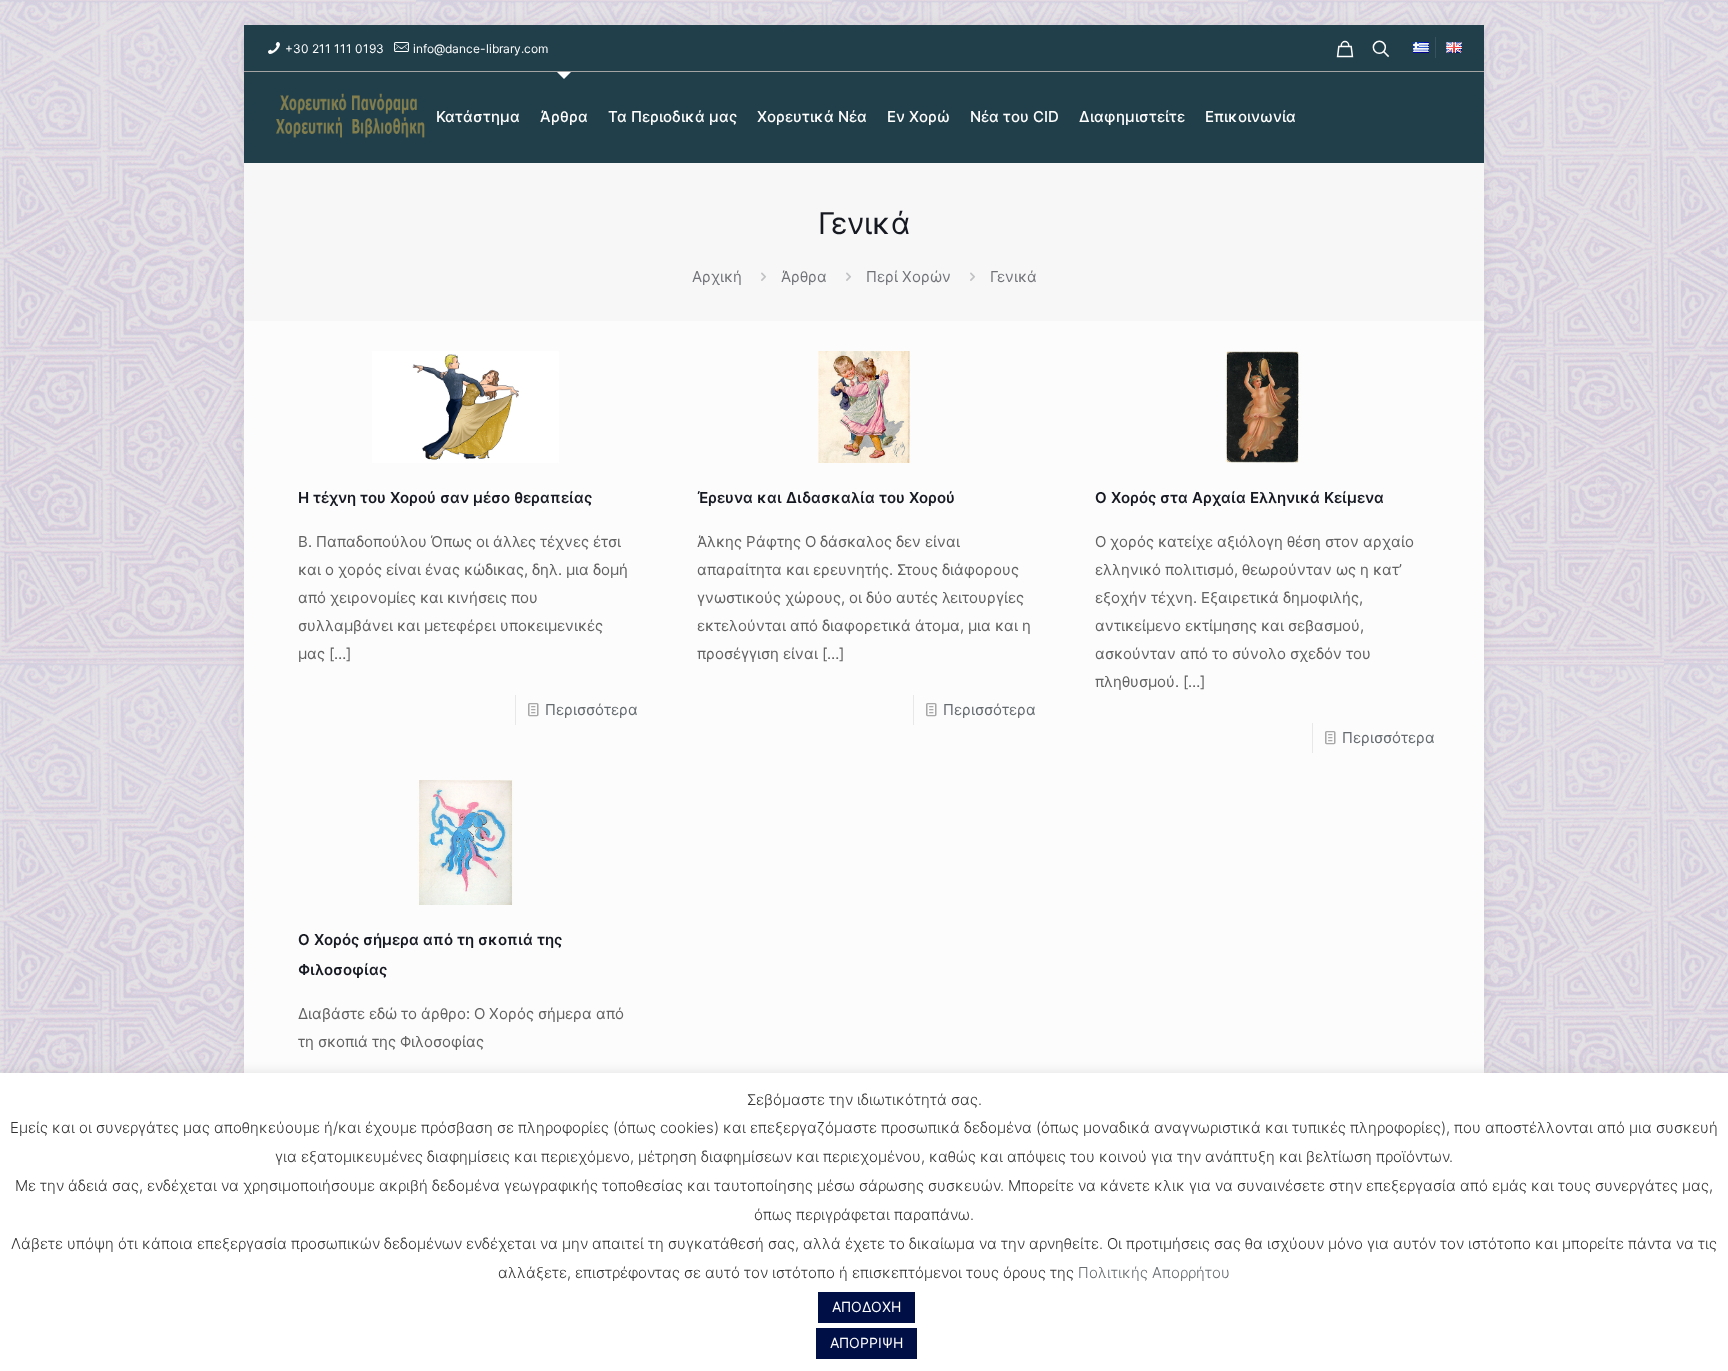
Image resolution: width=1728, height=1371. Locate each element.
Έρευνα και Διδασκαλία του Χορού (826, 497)
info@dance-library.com (480, 48)
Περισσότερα (591, 709)
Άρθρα (804, 276)
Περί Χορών (908, 276)
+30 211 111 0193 (334, 48)
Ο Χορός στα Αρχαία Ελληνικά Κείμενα (1239, 497)
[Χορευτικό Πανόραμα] (346, 117)
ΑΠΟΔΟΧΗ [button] (866, 1306)
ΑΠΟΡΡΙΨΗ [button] (866, 1342)
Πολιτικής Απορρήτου (1154, 1272)
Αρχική (717, 276)
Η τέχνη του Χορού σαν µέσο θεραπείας (445, 497)
